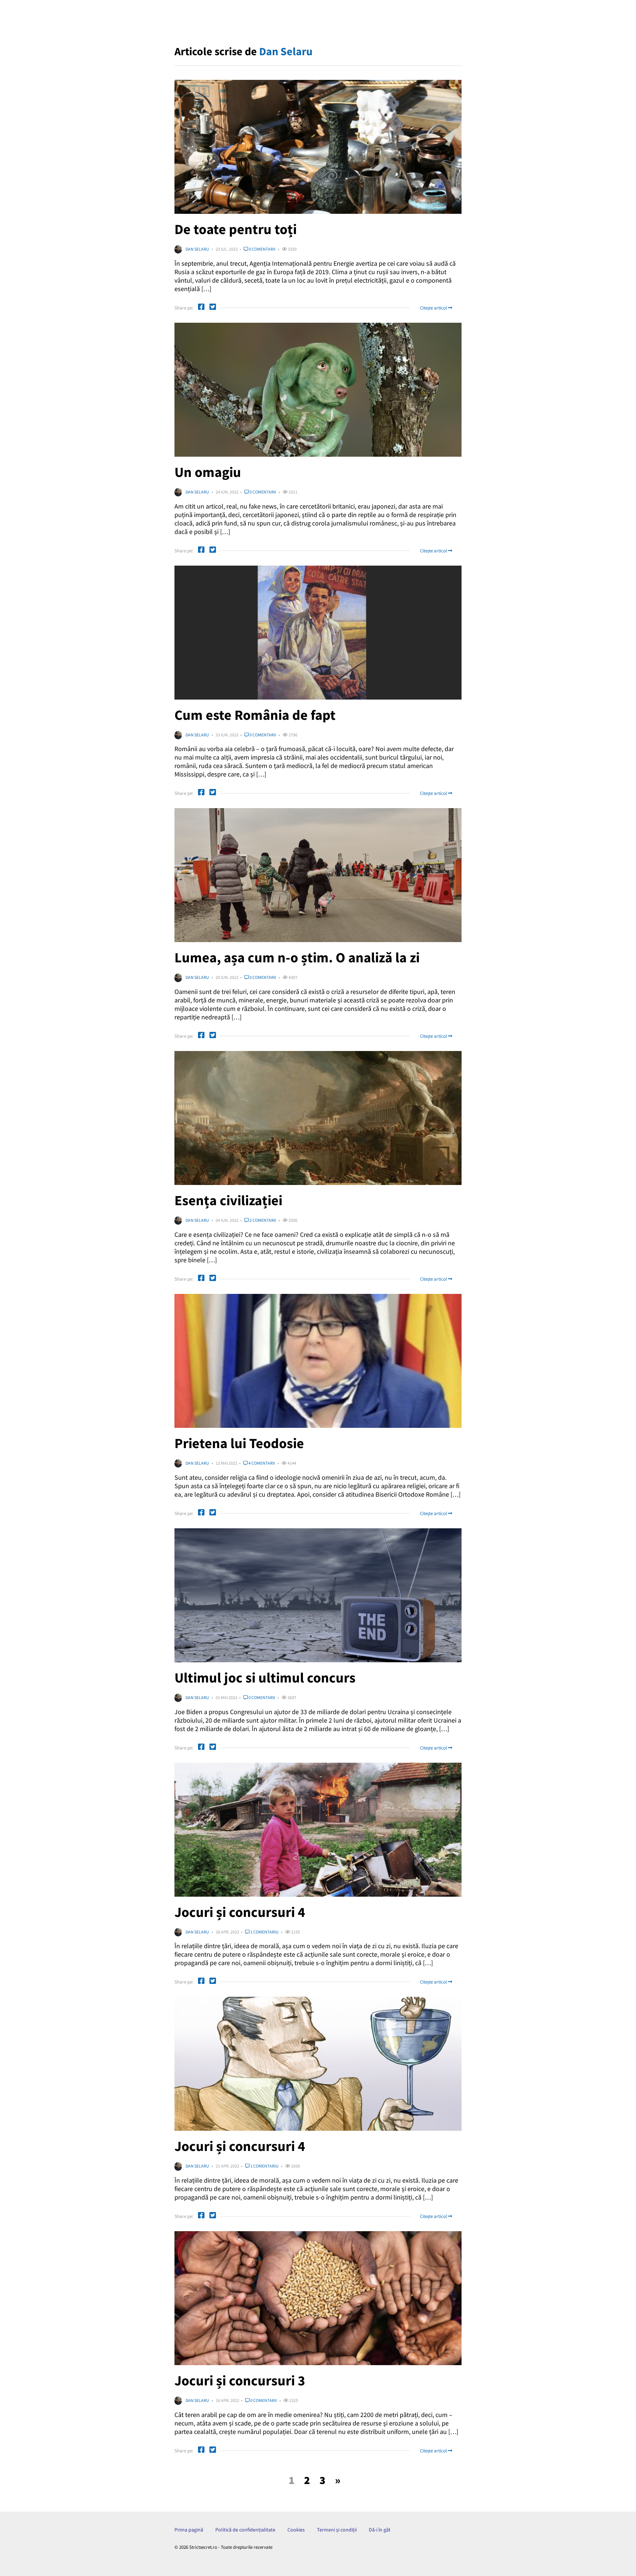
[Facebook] (201, 308)
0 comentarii (262, 249)
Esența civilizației (228, 1200)
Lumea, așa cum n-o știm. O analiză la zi (297, 957)
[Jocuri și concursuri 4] (318, 1830)
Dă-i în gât (380, 2530)
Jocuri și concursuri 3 (240, 2380)
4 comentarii (261, 1463)
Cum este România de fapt (255, 715)
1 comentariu (264, 1932)
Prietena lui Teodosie (239, 1443)
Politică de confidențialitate (245, 2530)
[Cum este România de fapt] (318, 633)
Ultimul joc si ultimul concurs (265, 1678)
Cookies (296, 2530)
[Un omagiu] (318, 390)
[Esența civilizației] (318, 1118)
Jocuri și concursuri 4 (240, 1912)
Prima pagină (189, 2530)
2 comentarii (262, 1220)
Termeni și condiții (337, 2530)
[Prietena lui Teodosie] (318, 1361)
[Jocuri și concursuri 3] (318, 2298)
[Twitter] (213, 308)
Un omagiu (208, 472)
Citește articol (434, 308)
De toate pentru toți (236, 229)
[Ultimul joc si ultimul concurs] (318, 1595)
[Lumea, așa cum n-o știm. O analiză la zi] (318, 875)
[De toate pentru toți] (318, 147)
